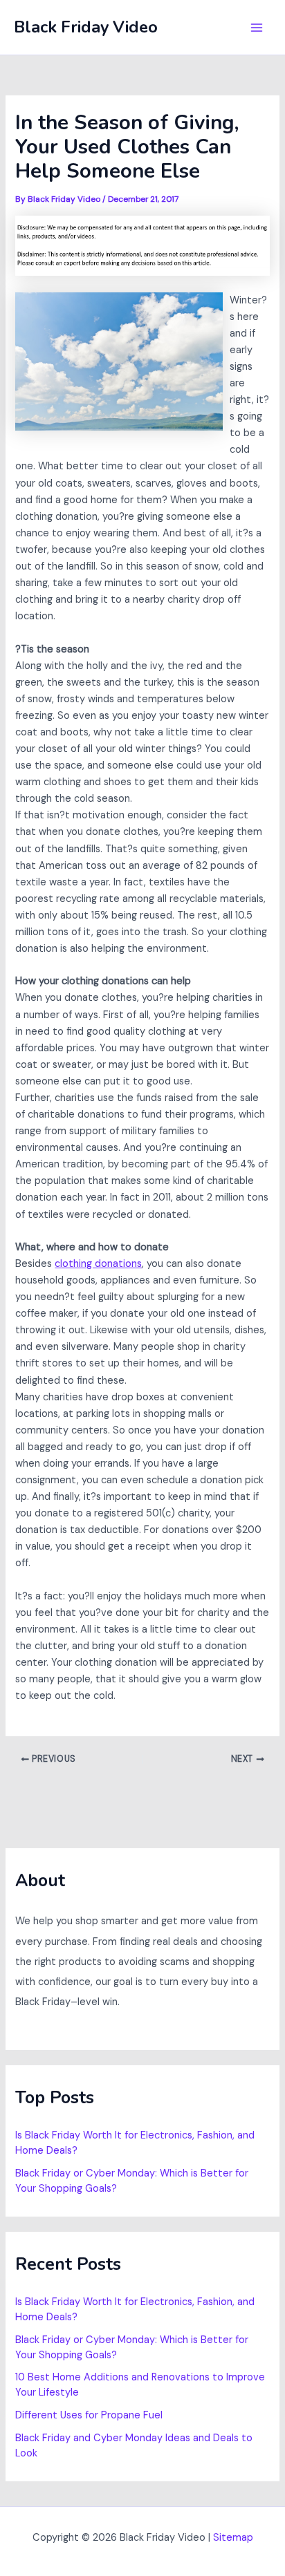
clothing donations (98, 1264)
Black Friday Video (86, 27)
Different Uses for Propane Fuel (89, 2415)
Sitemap (233, 2538)
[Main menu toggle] (257, 28)
